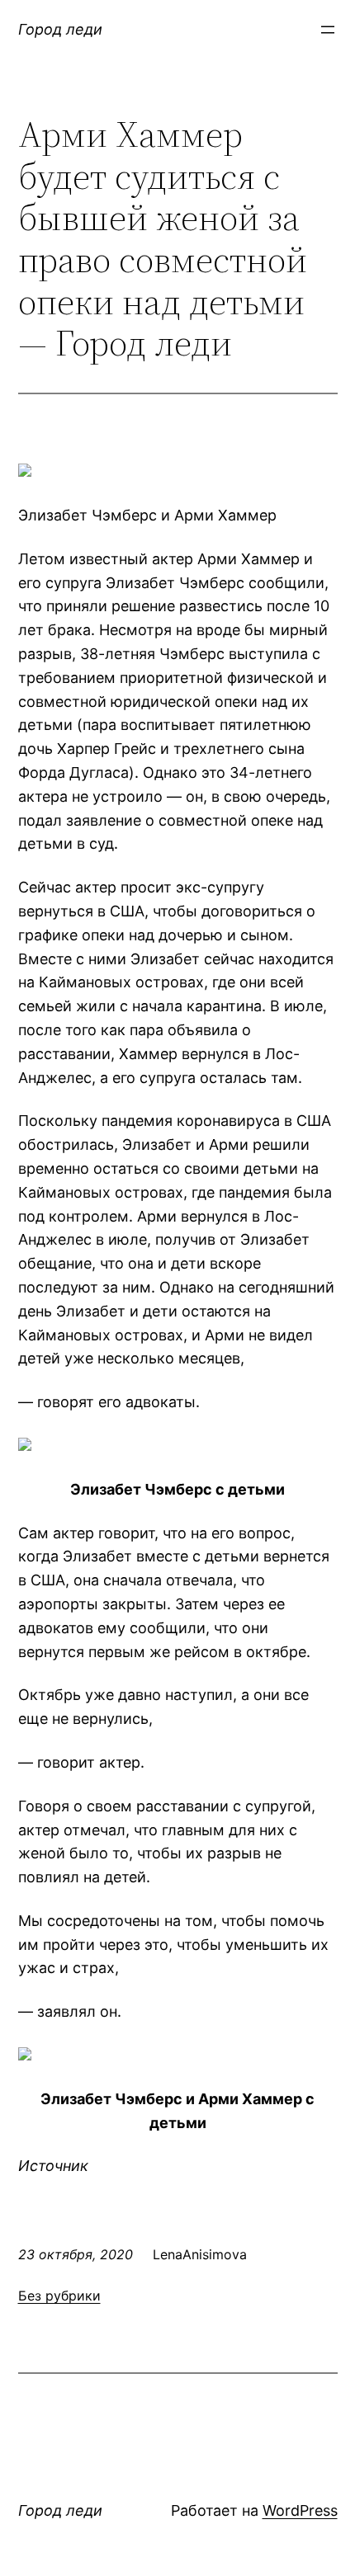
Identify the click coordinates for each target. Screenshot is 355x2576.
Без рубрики (59, 2296)
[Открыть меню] (328, 30)
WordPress (300, 2510)
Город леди (60, 29)
